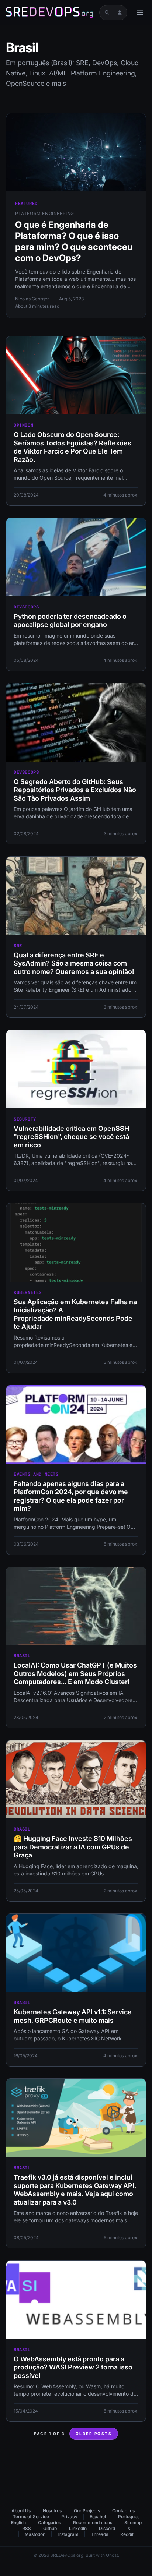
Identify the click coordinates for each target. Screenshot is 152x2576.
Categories (49, 2522)
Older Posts (94, 2434)
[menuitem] (24, 2511)
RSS (27, 2528)
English (18, 2522)
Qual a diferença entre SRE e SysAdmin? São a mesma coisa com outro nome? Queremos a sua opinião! (74, 963)
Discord (107, 2528)
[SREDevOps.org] (49, 13)
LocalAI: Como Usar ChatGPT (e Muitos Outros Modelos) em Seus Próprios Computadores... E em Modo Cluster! (75, 1673)
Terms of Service (31, 2517)
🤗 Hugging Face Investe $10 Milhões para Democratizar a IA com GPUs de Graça (73, 1847)
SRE (18, 945)
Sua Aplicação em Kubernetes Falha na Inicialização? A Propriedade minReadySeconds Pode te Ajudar (75, 1314)
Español (98, 2517)
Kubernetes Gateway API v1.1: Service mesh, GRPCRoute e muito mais (73, 2016)
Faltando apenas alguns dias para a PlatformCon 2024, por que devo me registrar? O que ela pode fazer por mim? (71, 1496)
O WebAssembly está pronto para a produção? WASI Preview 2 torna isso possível (73, 2367)
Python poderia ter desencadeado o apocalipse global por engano (70, 621)
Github (50, 2528)
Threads (99, 2534)
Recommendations (93, 2522)
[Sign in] (120, 13)
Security (25, 1119)
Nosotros (52, 2511)
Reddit (127, 2534)
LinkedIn (78, 2528)
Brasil (22, 1655)
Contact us (123, 2511)
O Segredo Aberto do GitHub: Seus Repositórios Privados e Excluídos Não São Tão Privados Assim (75, 790)
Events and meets (36, 1474)
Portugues (129, 2517)
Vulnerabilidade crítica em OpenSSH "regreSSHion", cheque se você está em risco (71, 1137)
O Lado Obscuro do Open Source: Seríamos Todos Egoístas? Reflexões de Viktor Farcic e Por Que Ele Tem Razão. (72, 447)
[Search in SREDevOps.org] (107, 13)
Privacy (69, 2517)
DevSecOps (26, 607)
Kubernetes (28, 1292)
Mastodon (35, 2534)
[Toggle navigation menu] (140, 13)
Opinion (23, 425)
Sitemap (133, 2522)
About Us (21, 2511)
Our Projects (87, 2511)
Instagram (68, 2534)
